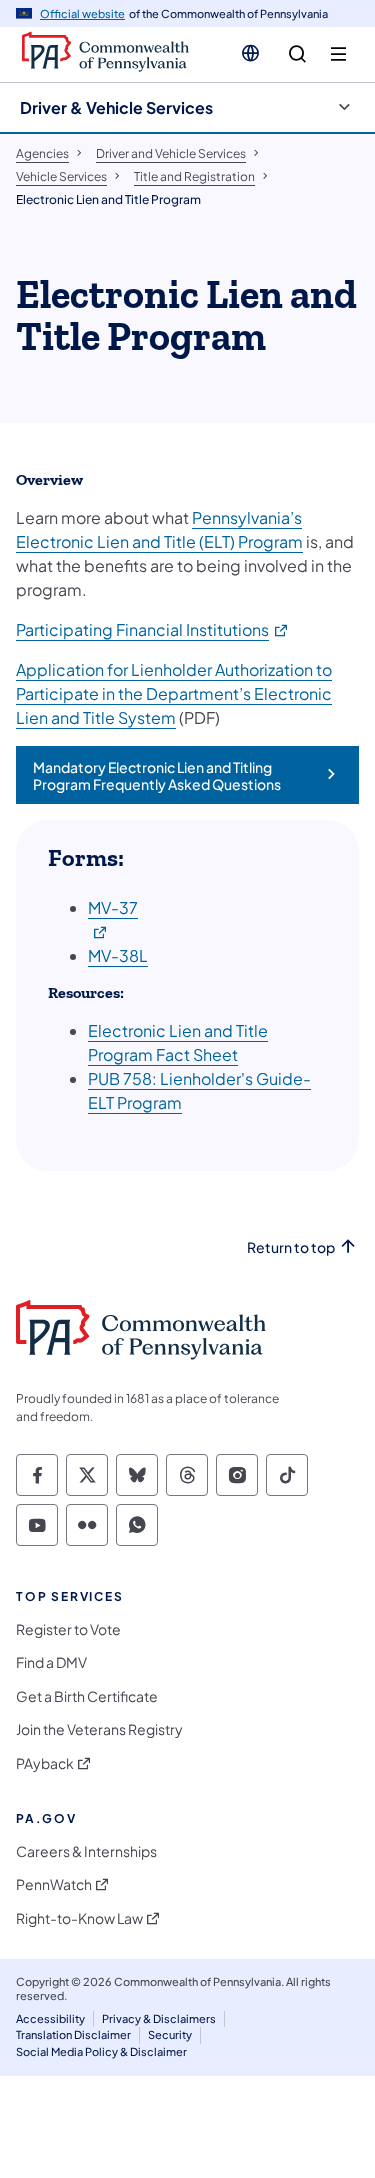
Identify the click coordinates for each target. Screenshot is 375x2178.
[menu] (338, 54)
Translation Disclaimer (73, 2034)
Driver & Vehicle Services (116, 107)
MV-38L (118, 955)
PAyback (45, 1763)
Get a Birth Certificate (87, 1696)
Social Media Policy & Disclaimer (101, 2051)
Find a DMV (51, 1662)
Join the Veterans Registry (99, 1729)
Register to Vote (68, 1629)
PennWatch (54, 1884)
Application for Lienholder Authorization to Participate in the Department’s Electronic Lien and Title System (174, 693)
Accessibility (50, 2018)
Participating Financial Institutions (153, 629)
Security (170, 2034)
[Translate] (250, 53)
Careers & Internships (86, 1851)
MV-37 (113, 907)
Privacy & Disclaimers (159, 2018)
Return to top (291, 1247)
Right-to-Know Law (79, 1918)
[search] (297, 54)
